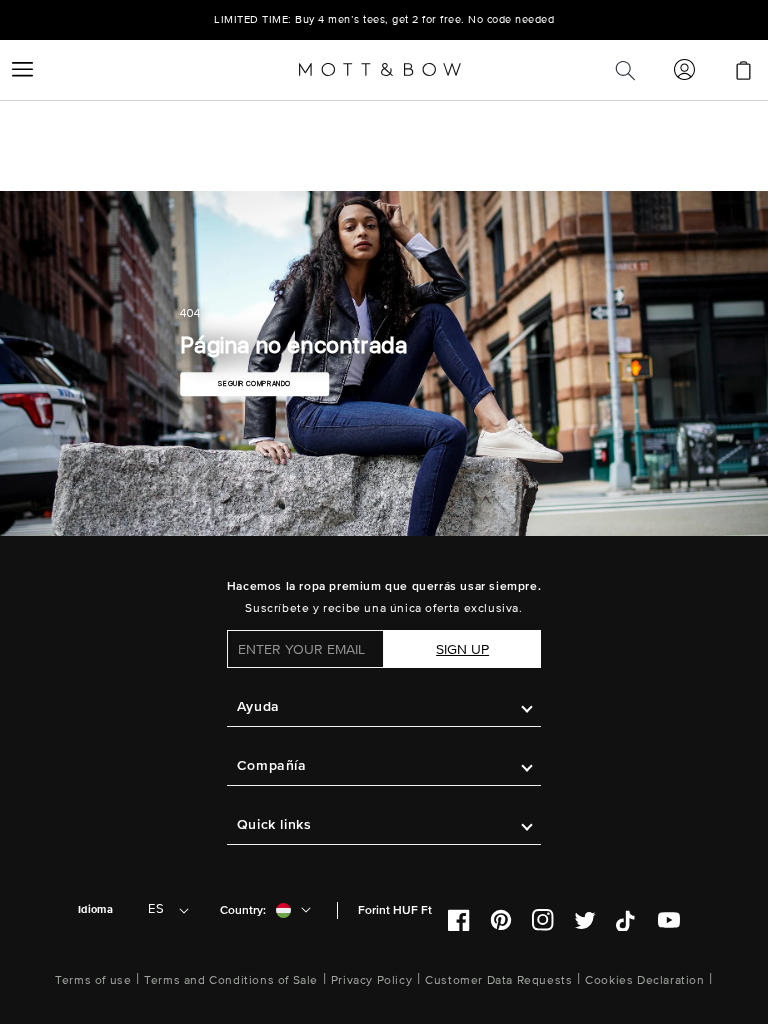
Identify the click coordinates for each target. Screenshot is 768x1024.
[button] (22, 70)
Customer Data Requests (498, 980)
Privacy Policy (371, 980)
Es (156, 909)
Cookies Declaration (644, 980)
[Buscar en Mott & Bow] (625, 70)
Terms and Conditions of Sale (231, 980)
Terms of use (93, 980)
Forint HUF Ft (395, 910)
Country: (243, 910)
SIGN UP (462, 649)
